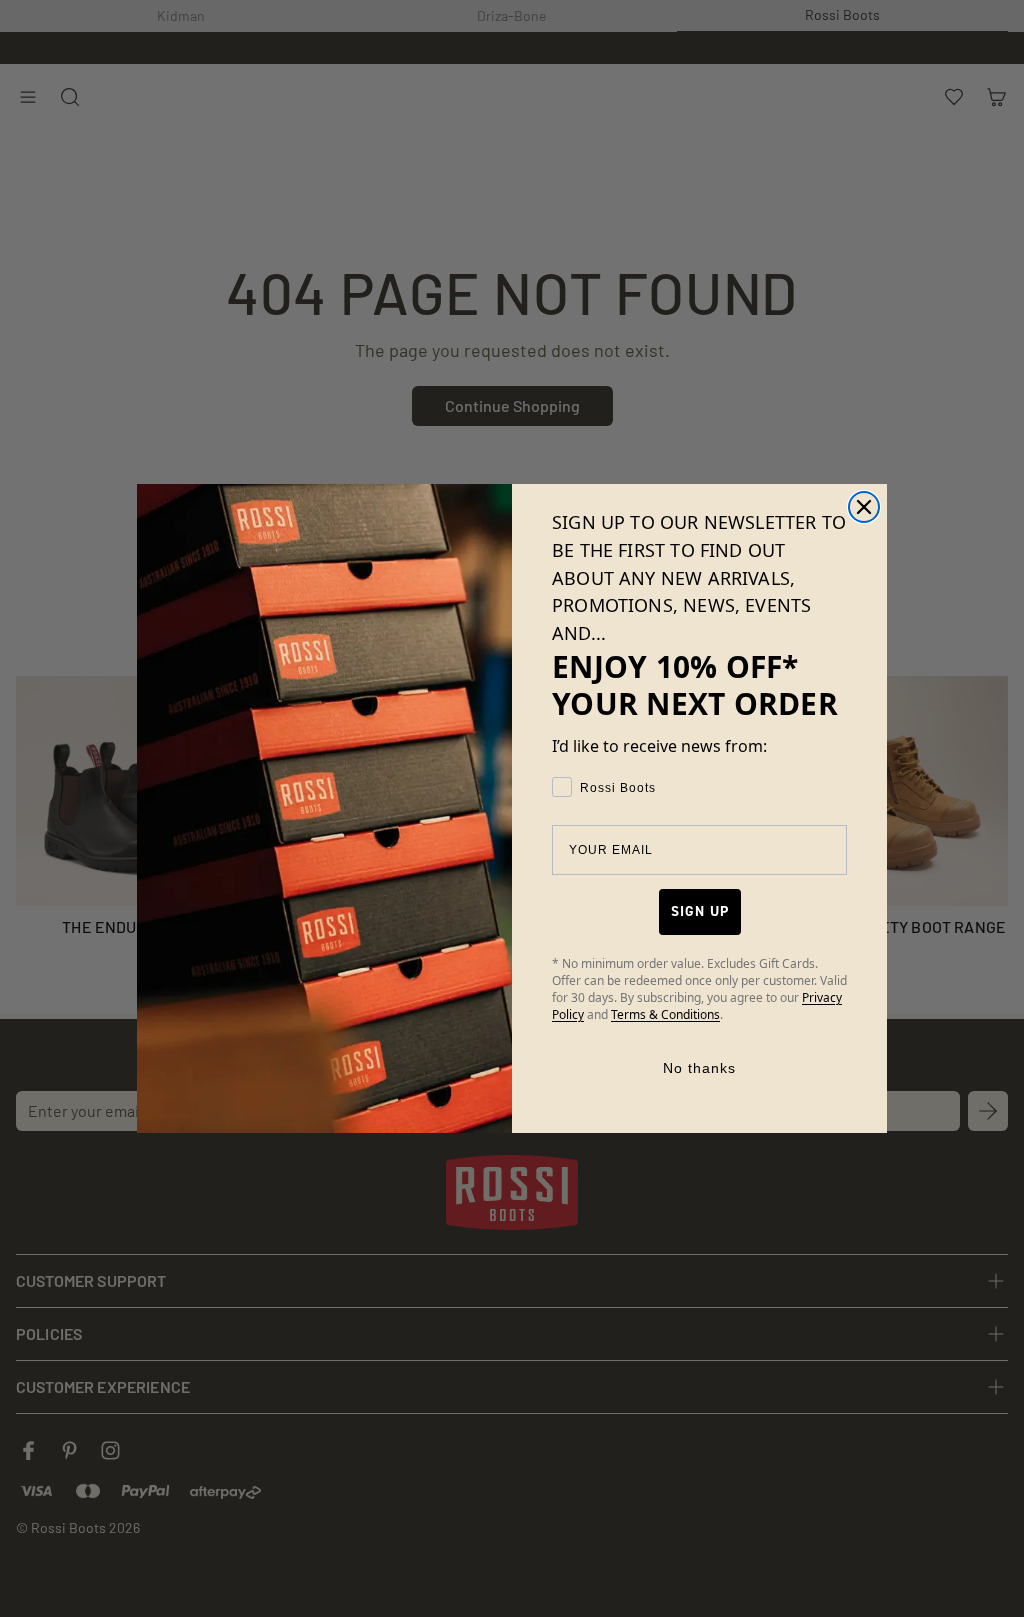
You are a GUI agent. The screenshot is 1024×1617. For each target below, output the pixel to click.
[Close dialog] (864, 507)
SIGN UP (700, 911)
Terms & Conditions (665, 1014)
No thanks (699, 1068)
